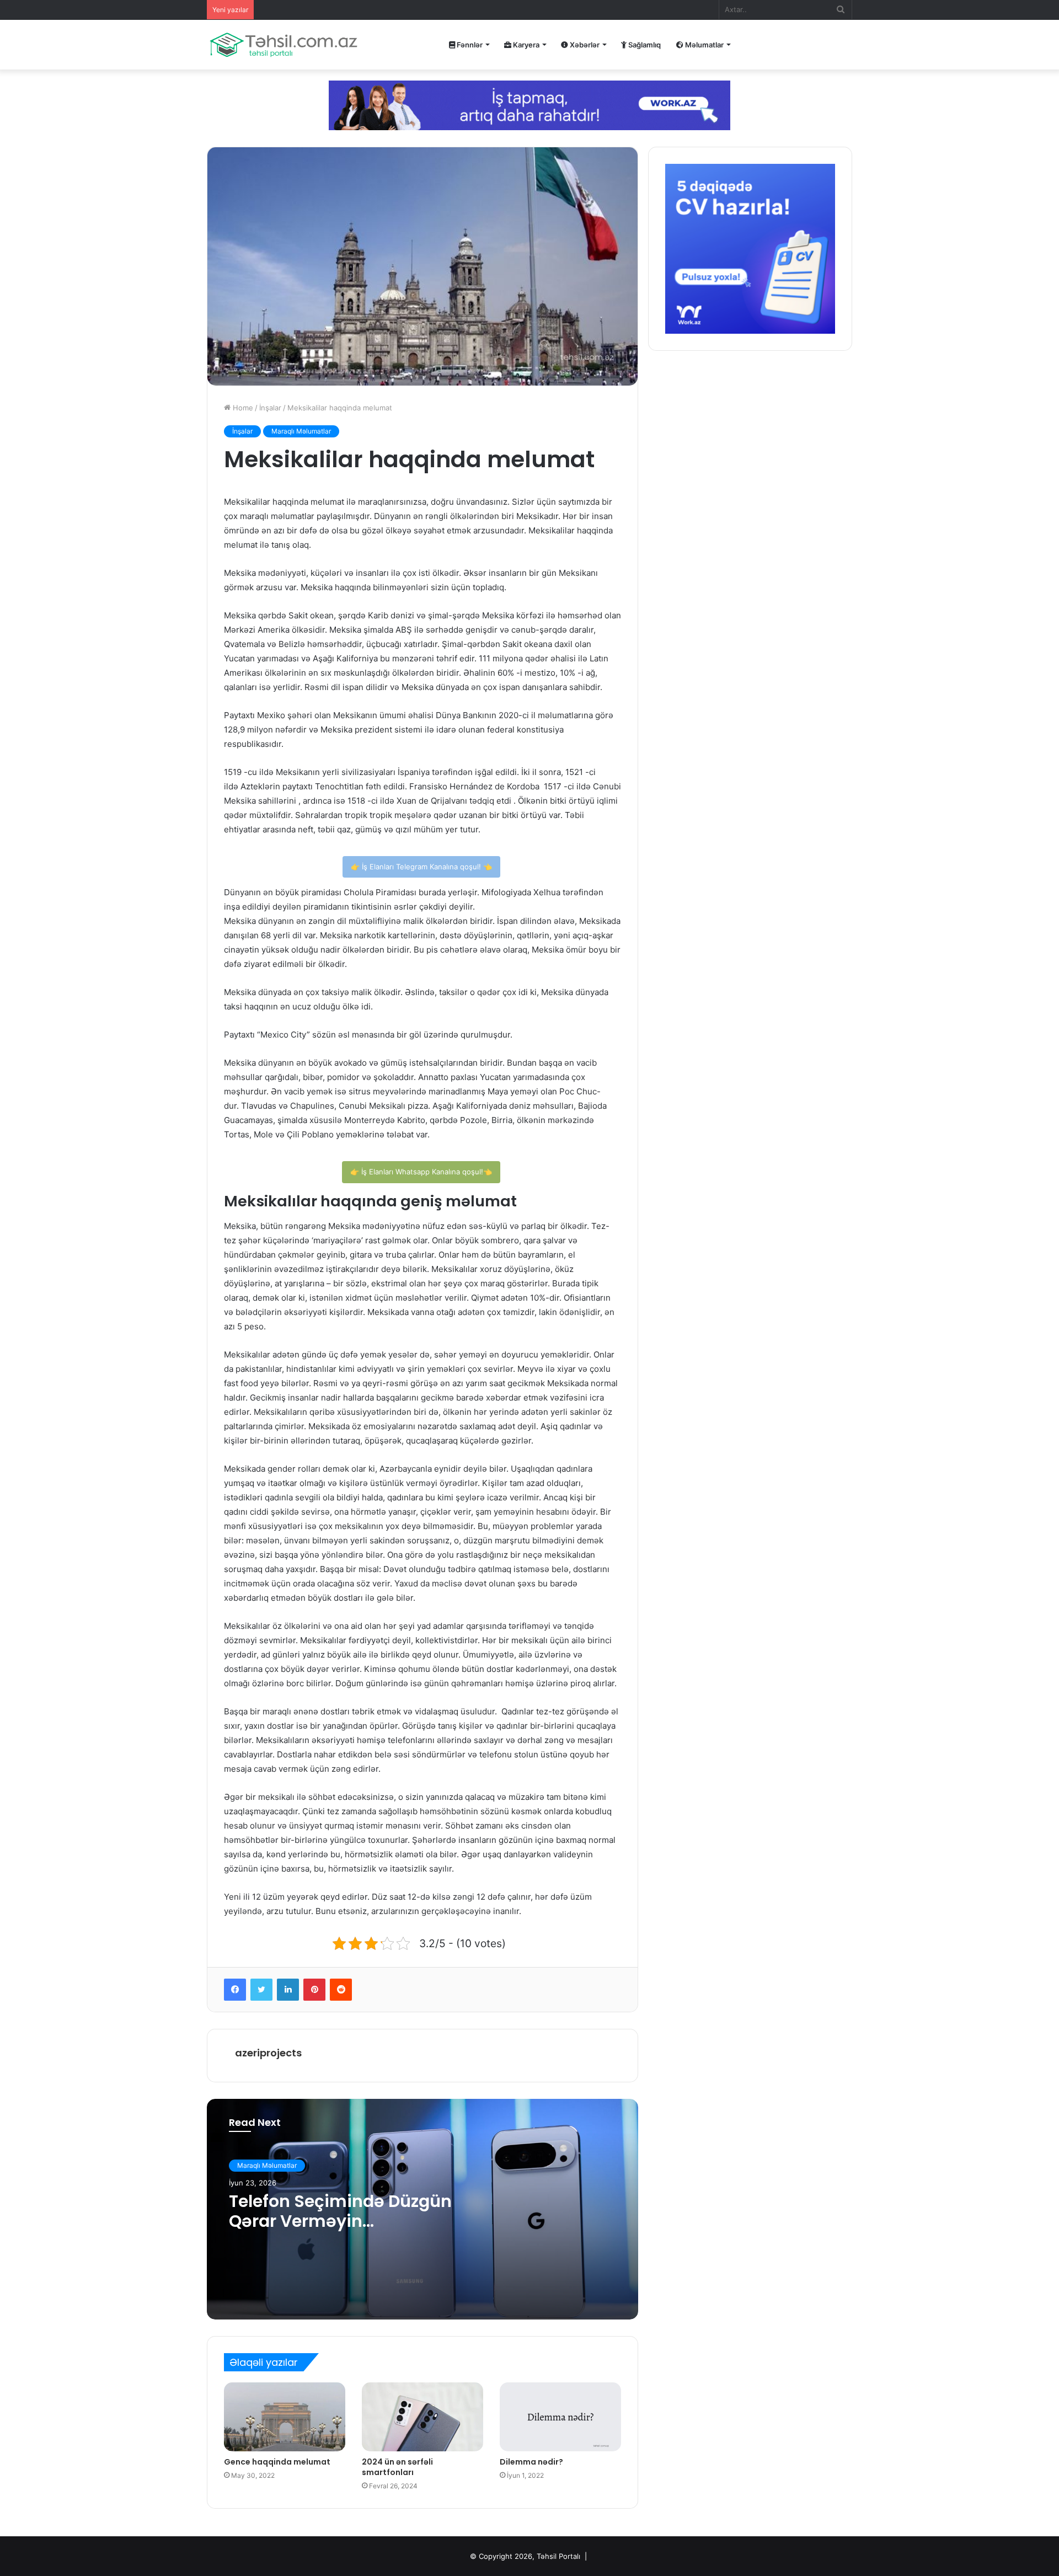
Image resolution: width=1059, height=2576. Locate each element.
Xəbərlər (584, 45)
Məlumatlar (704, 45)
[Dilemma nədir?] (560, 2417)
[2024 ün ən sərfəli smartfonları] (422, 2417)
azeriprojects (268, 2053)
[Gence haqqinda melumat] (285, 2417)
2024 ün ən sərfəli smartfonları (397, 2467)
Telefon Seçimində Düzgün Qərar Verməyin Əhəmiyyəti (340, 2221)
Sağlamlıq (644, 45)
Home (242, 408)
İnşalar (270, 408)
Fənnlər (469, 45)
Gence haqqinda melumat (277, 2462)
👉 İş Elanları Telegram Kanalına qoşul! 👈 (421, 867)
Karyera (525, 45)
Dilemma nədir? (531, 2462)
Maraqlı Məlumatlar (301, 431)
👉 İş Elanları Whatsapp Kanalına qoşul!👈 (421, 1172)
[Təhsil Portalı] (284, 45)
